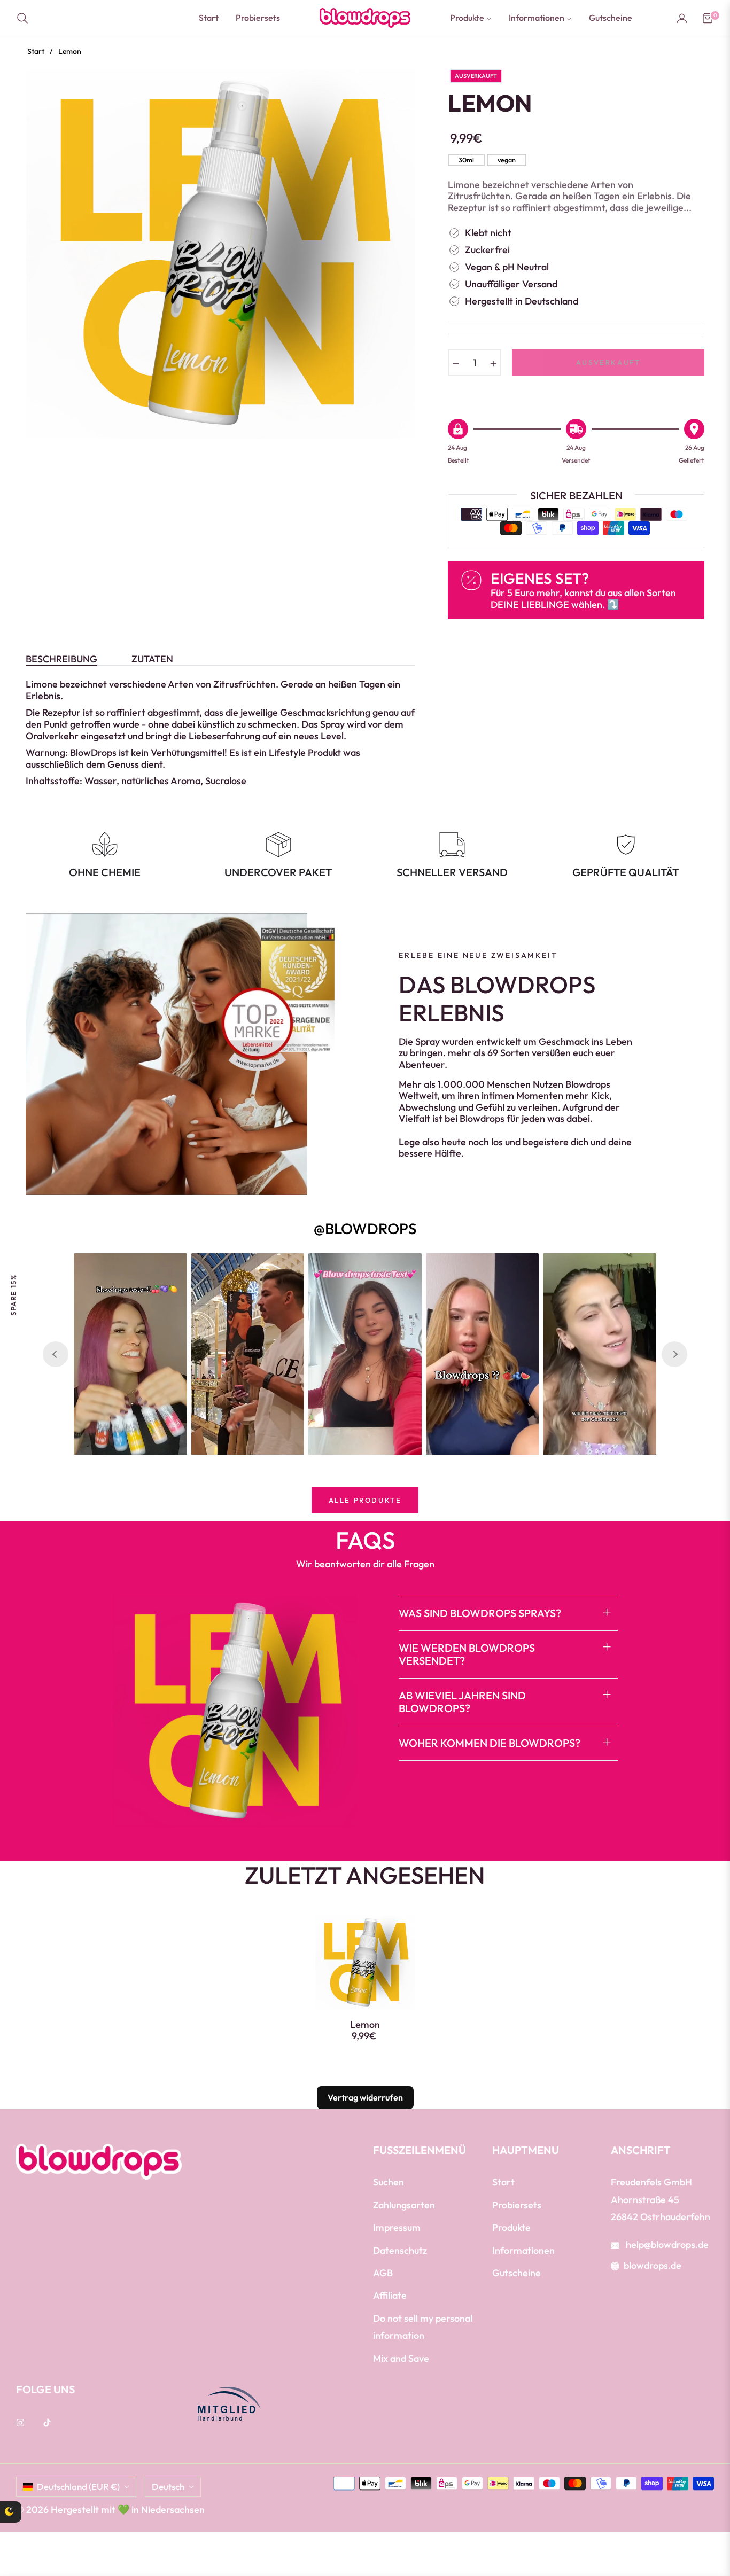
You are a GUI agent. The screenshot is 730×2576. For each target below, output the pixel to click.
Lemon (365, 2025)
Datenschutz (400, 2250)
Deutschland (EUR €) (78, 2487)
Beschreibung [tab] (61, 659)
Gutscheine (517, 2273)
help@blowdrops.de (666, 2245)
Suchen (389, 2182)
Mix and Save (401, 2358)
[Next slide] (674, 1354)
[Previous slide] (56, 1354)
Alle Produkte (365, 1500)
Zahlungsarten (404, 2205)
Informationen (523, 2250)
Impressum (397, 2227)
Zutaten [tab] (152, 659)
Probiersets (517, 2205)
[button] (26, 18)
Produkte (511, 2227)
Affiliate (390, 2295)
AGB (383, 2273)
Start (36, 51)
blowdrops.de (653, 2265)
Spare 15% (13, 1295)
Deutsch (168, 2487)
